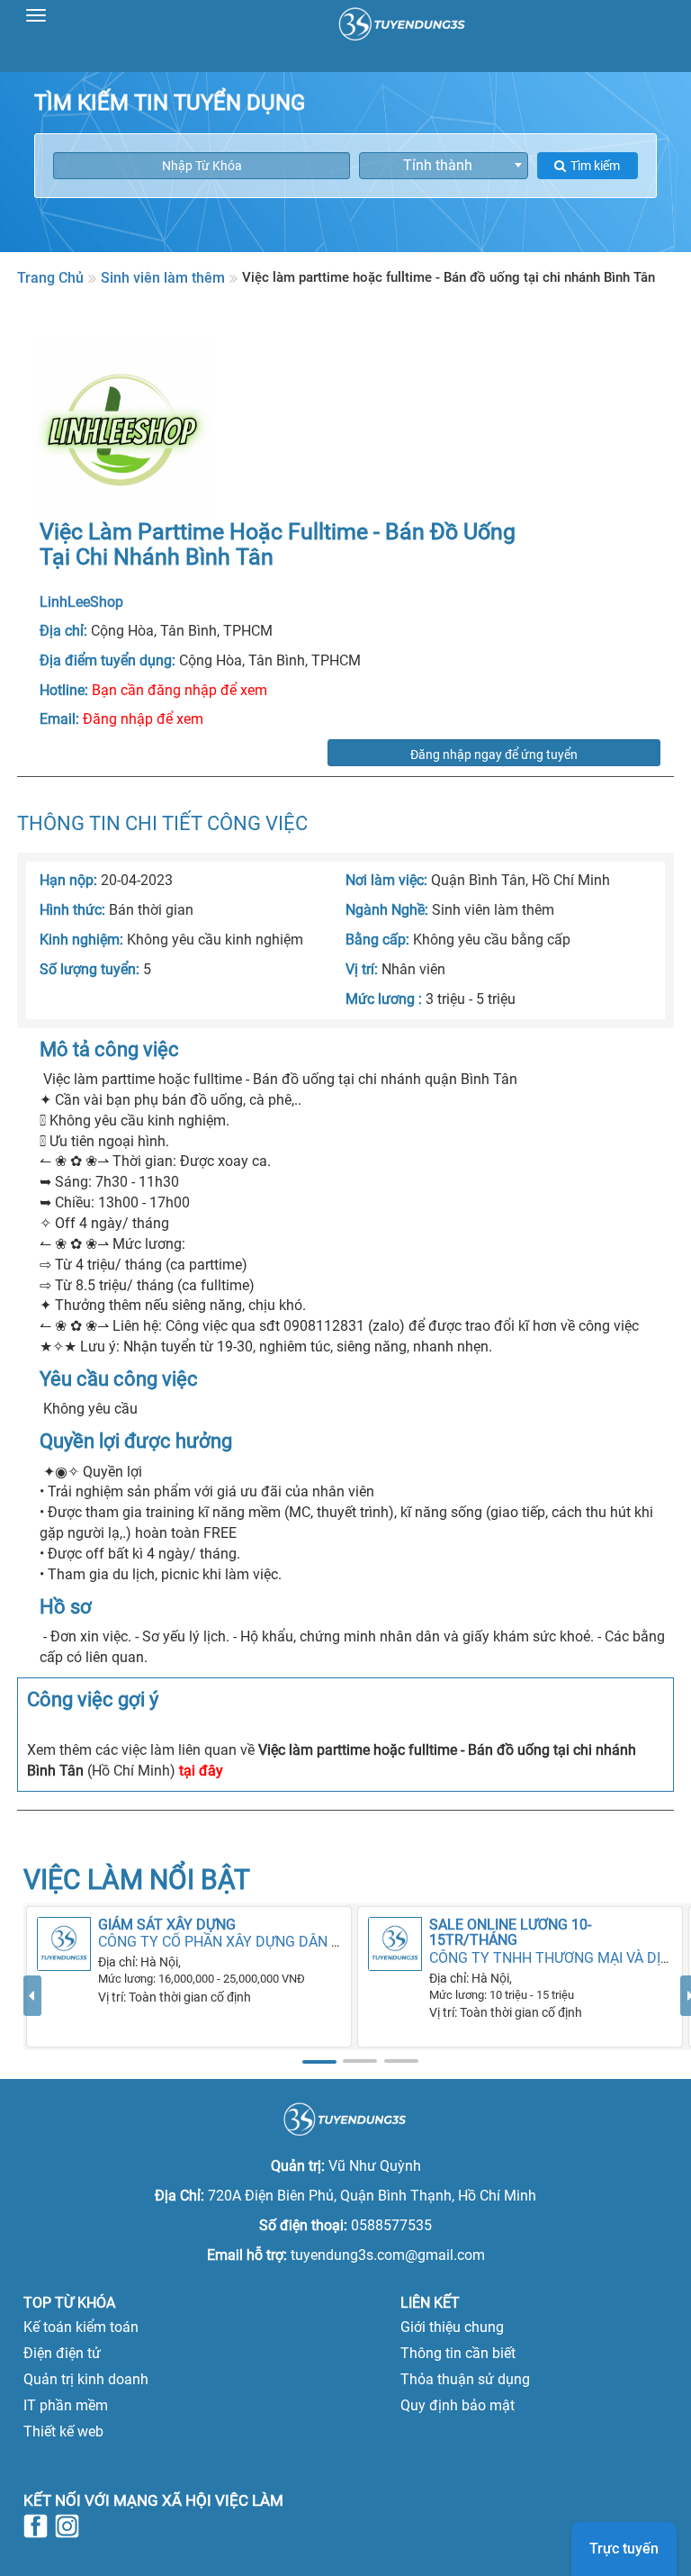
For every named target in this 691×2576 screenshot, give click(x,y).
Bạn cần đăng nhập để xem (179, 690)
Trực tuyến (624, 2549)
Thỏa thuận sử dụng (465, 2379)
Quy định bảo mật (458, 2405)
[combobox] (444, 166)
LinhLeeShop (81, 602)
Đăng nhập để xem (143, 719)
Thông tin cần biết (458, 2353)
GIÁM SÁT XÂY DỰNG (167, 1925)
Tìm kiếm (595, 166)
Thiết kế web (63, 2431)
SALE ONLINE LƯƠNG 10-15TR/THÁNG (510, 1933)
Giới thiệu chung (452, 2327)
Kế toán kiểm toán (81, 2327)
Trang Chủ (50, 278)
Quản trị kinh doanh (86, 2379)
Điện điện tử (62, 2353)
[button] (32, 2023)
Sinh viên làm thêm (163, 278)
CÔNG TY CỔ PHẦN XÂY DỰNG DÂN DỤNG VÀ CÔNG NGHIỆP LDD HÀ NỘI (333, 1942)
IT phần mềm (66, 2405)
